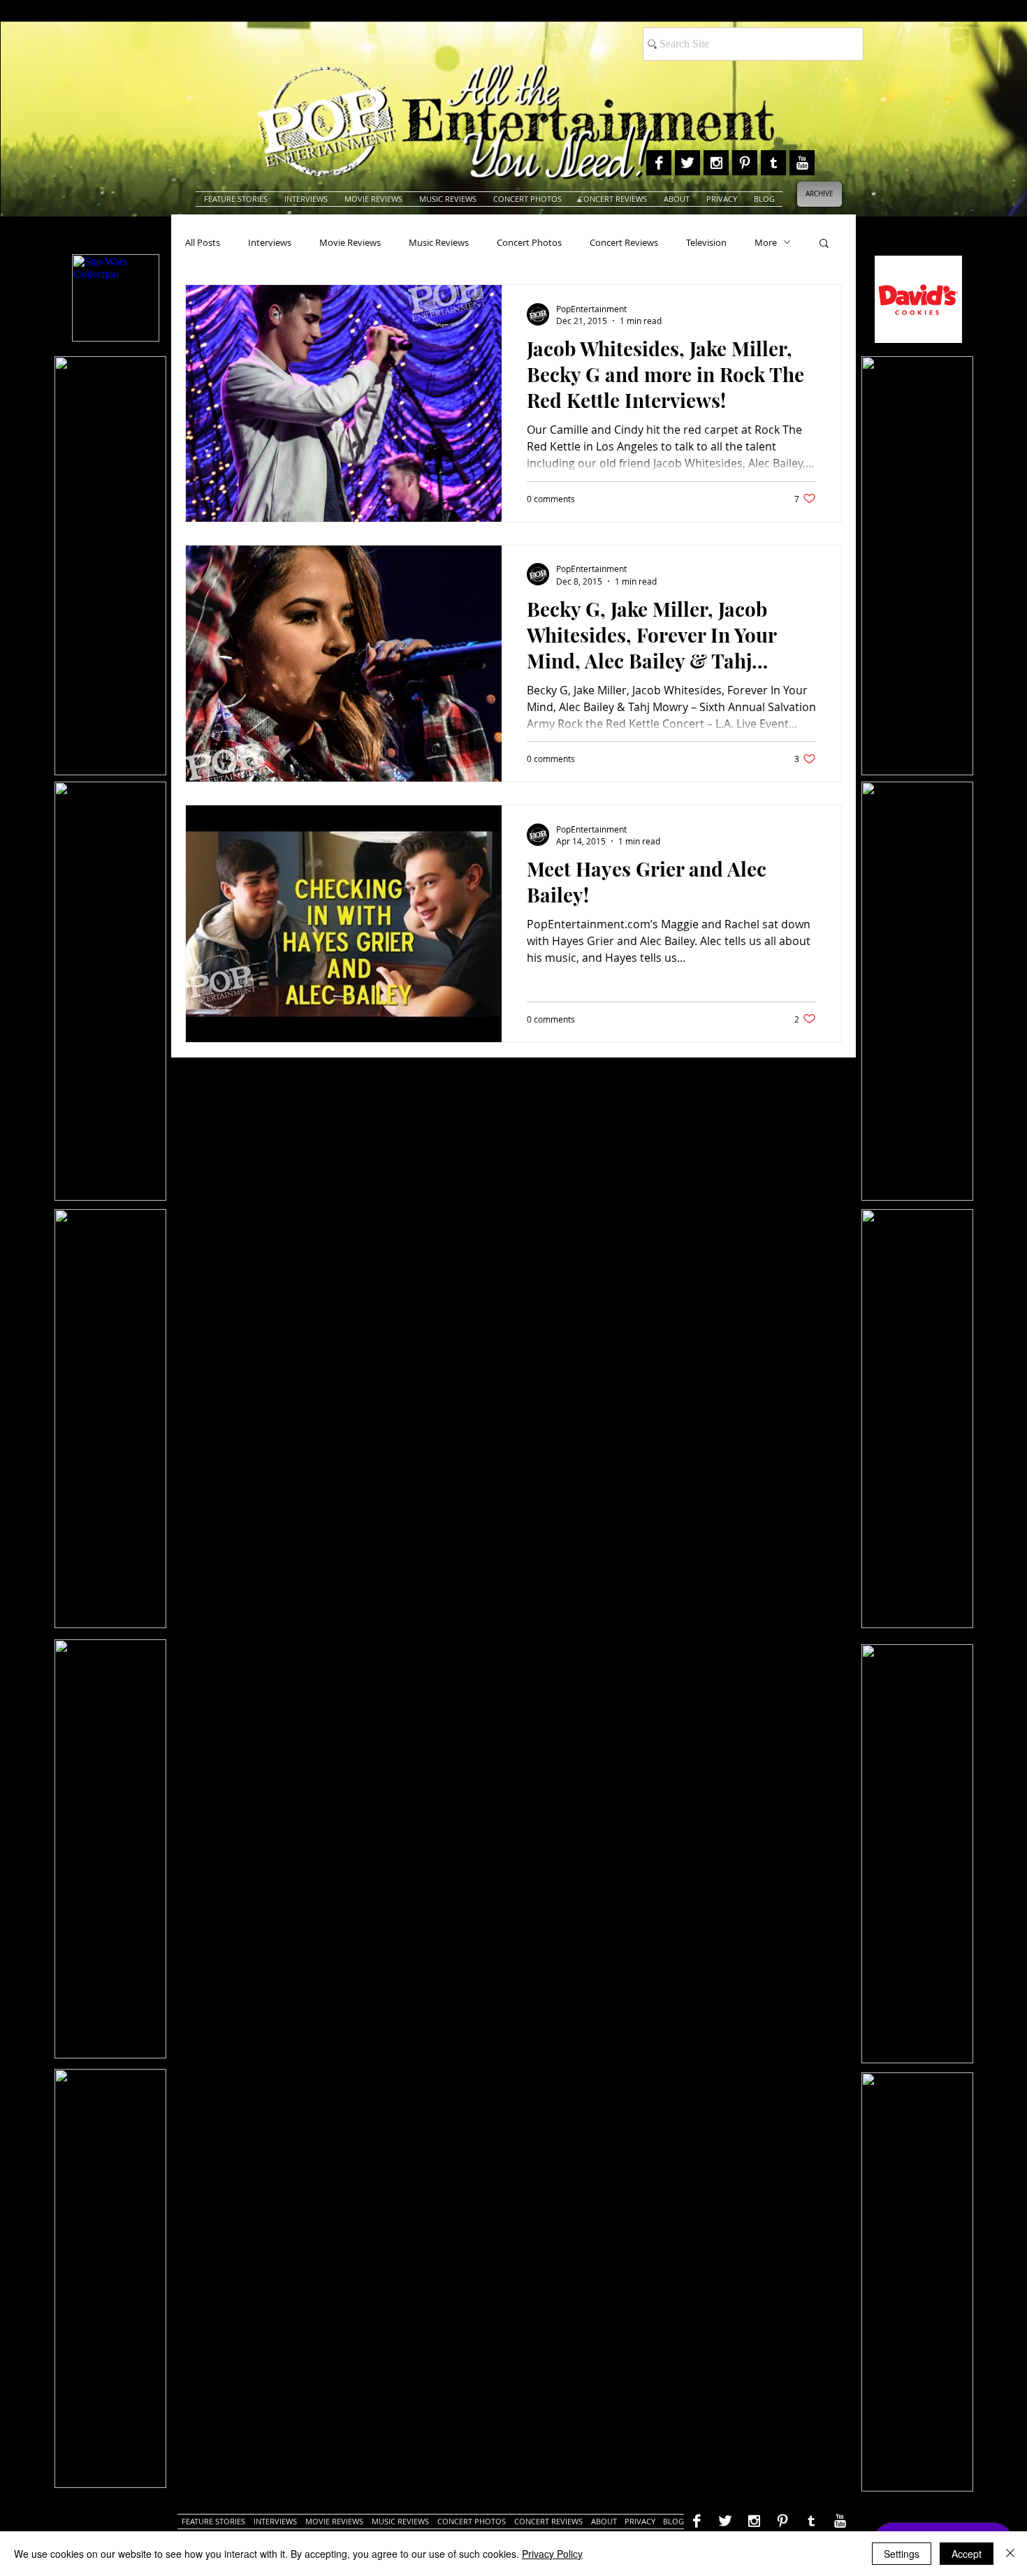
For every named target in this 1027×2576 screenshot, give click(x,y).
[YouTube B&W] (802, 163)
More (766, 242)
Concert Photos (529, 242)
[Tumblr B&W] (773, 163)
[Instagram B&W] (716, 163)
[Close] (1010, 2554)
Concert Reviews (624, 242)
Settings (902, 2554)
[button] (824, 244)
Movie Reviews (350, 242)
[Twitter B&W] (687, 163)
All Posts (203, 242)
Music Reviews (439, 242)
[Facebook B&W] (659, 163)
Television (706, 242)
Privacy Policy (552, 2554)
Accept (967, 2554)
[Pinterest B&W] (745, 163)
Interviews (270, 242)
